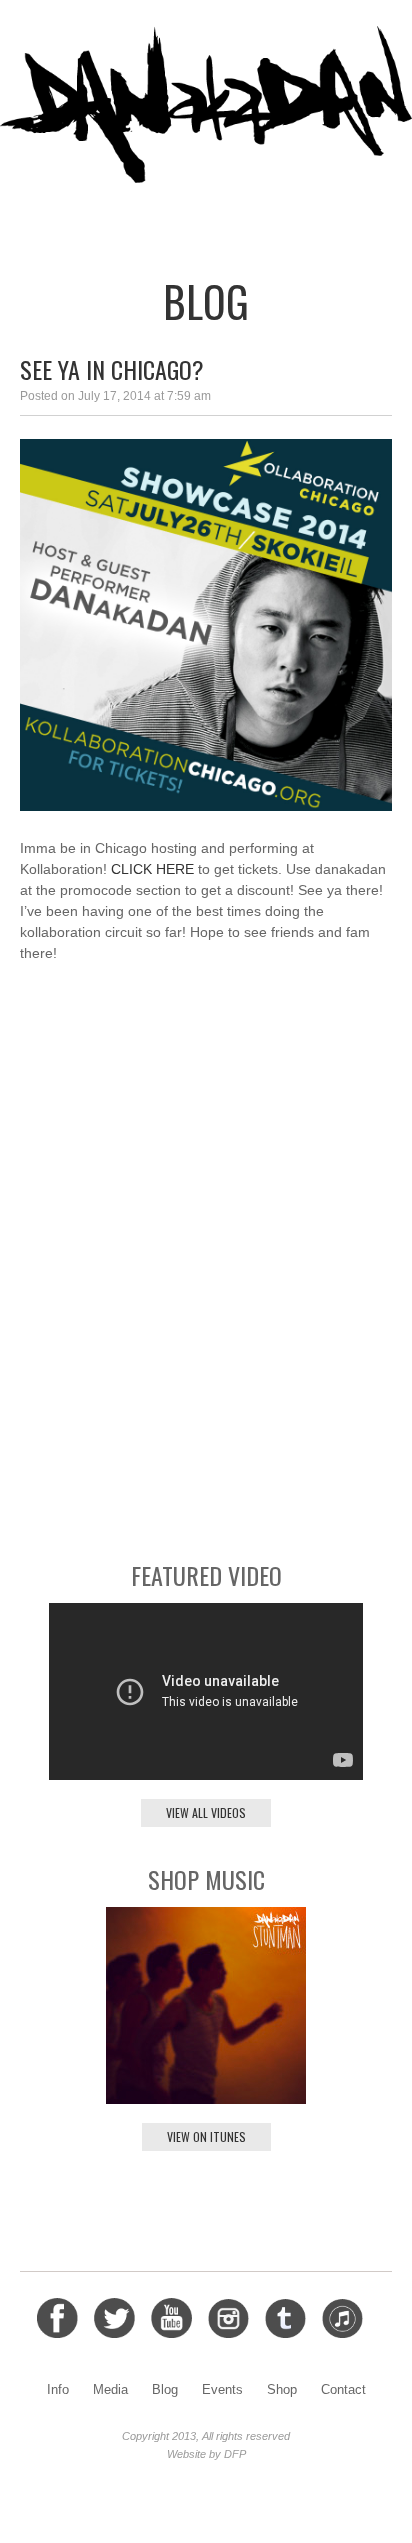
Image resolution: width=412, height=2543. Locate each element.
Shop (286, 217)
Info (36, 217)
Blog (154, 217)
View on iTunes (206, 2136)
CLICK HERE (152, 869)
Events (220, 217)
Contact (359, 217)
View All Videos (206, 1812)
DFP (235, 2454)
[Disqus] (206, 1260)
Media (93, 217)
